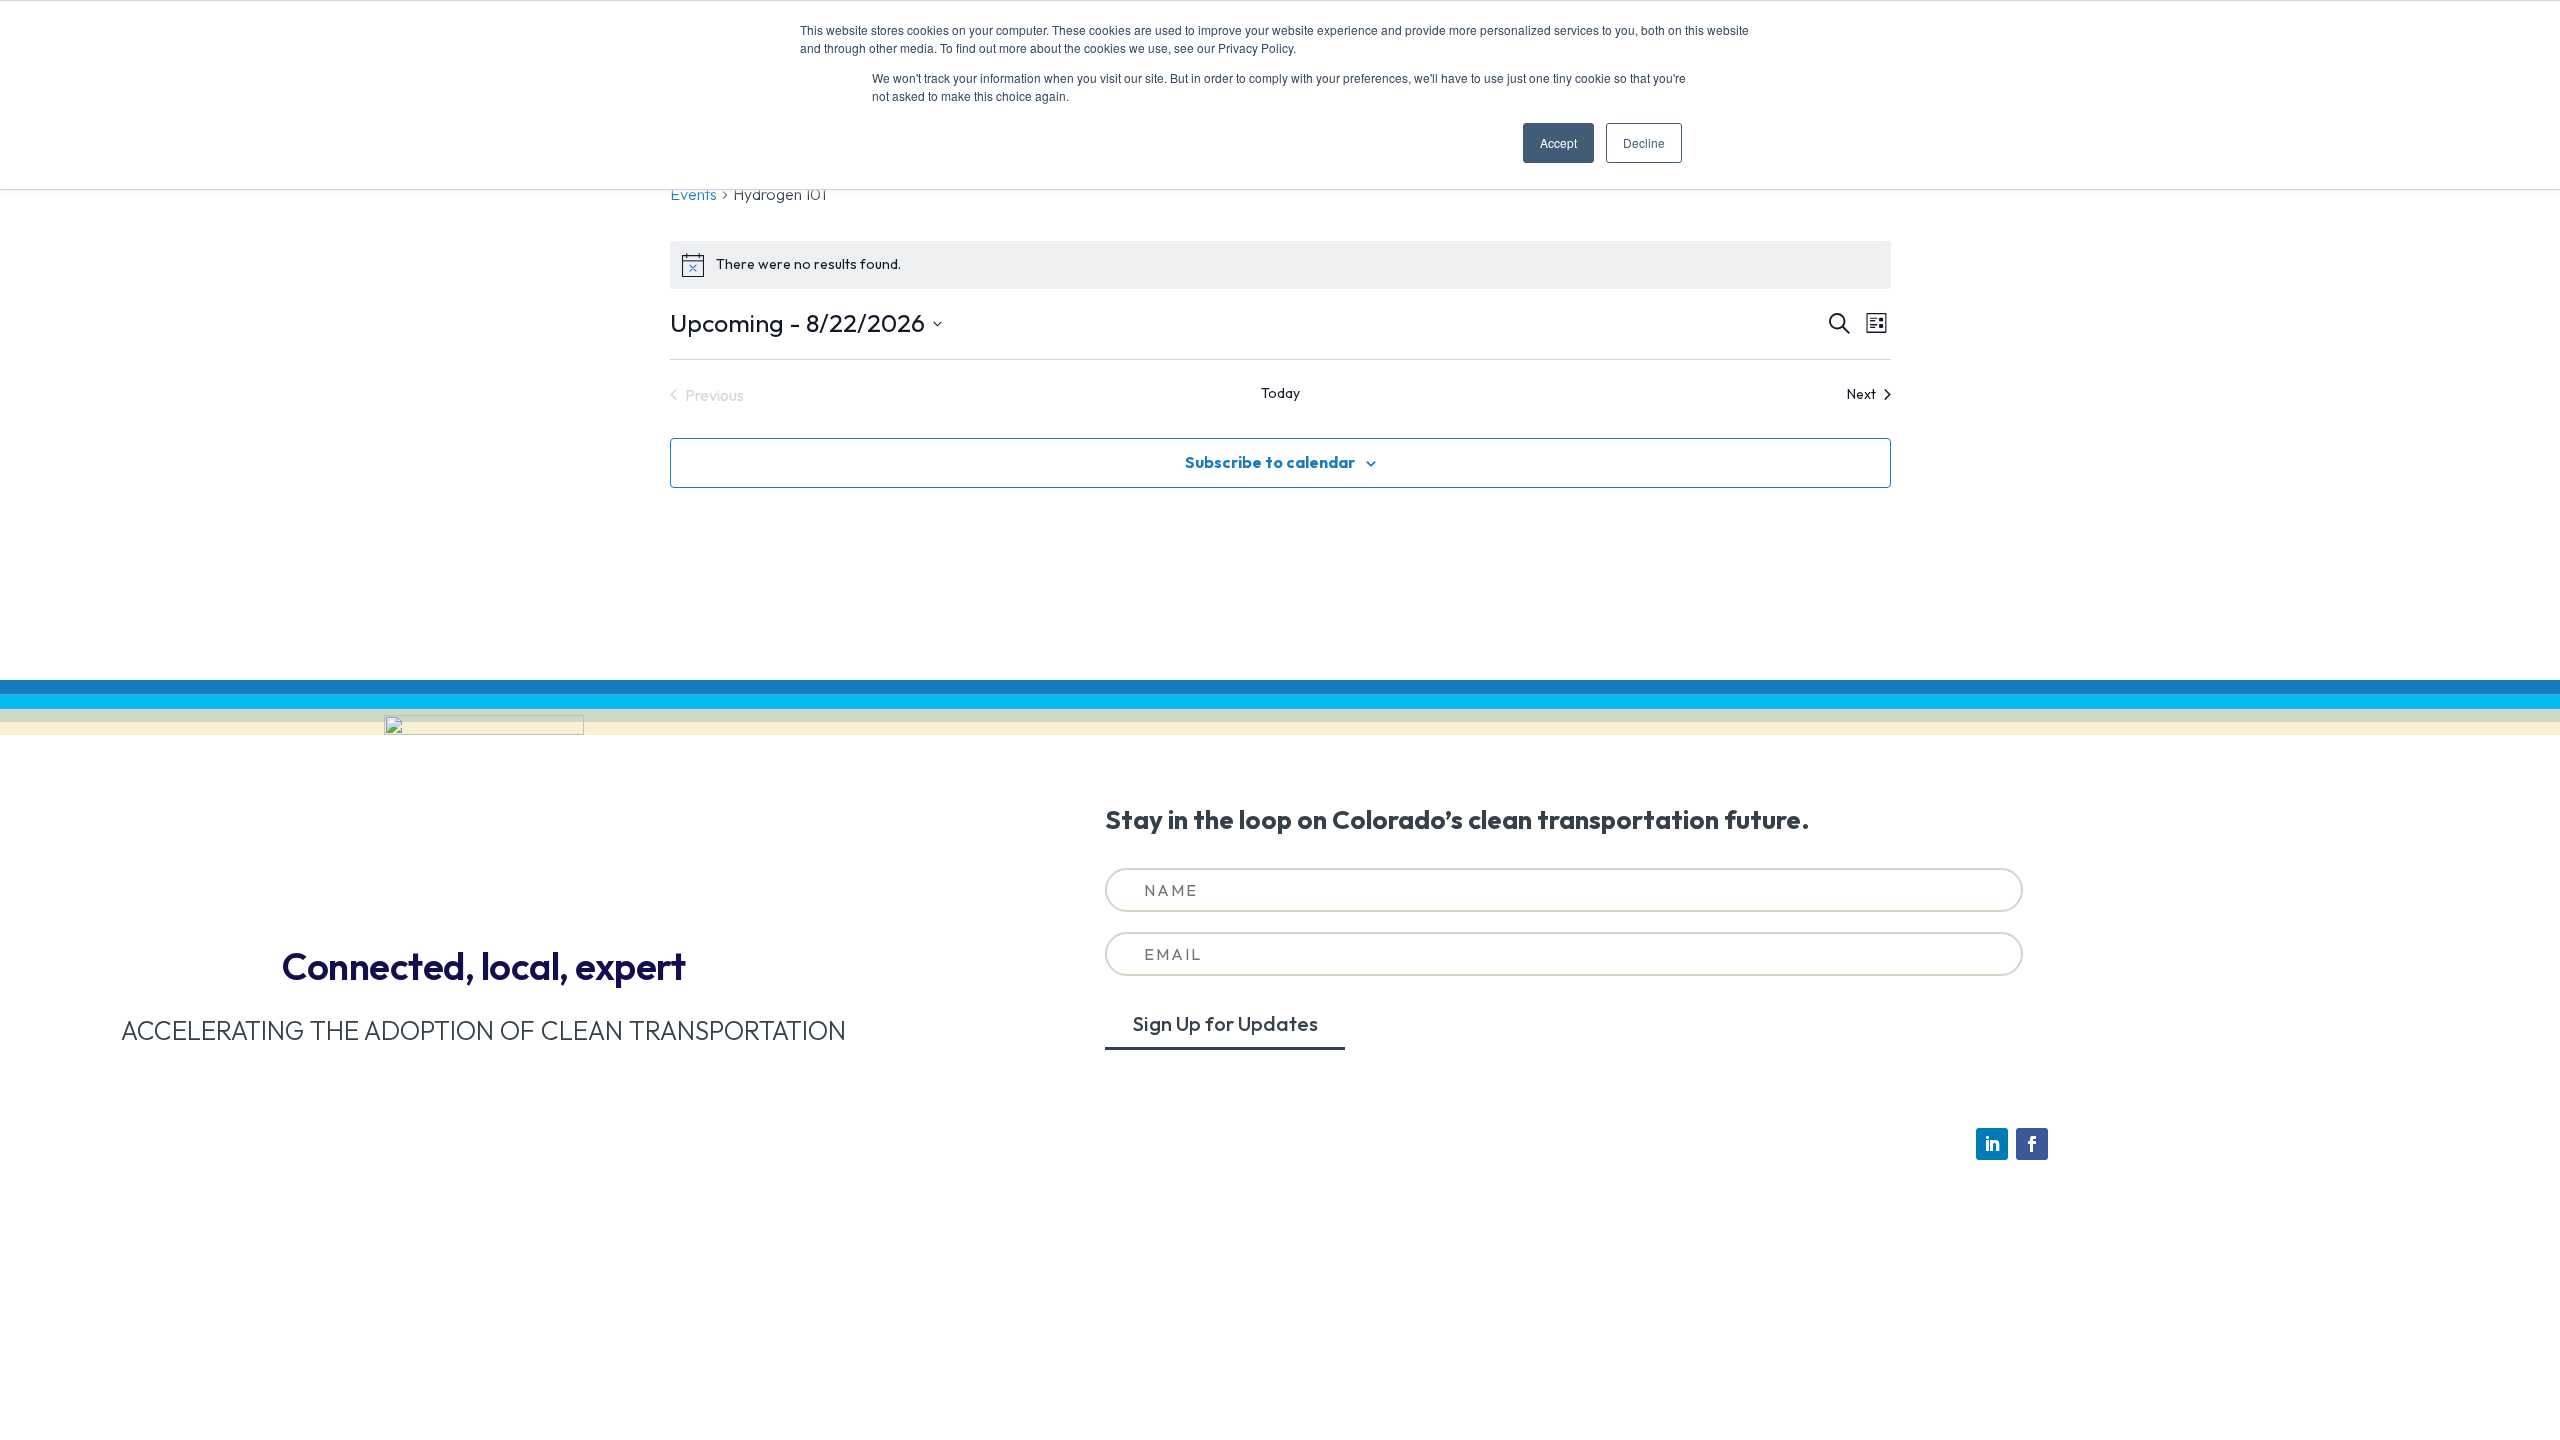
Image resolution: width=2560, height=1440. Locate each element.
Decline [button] (1644, 142)
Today (1280, 393)
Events (693, 194)
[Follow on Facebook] (2032, 1144)
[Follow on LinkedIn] (1992, 1144)
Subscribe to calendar (1270, 462)
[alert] (1280, 265)
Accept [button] (1558, 142)
